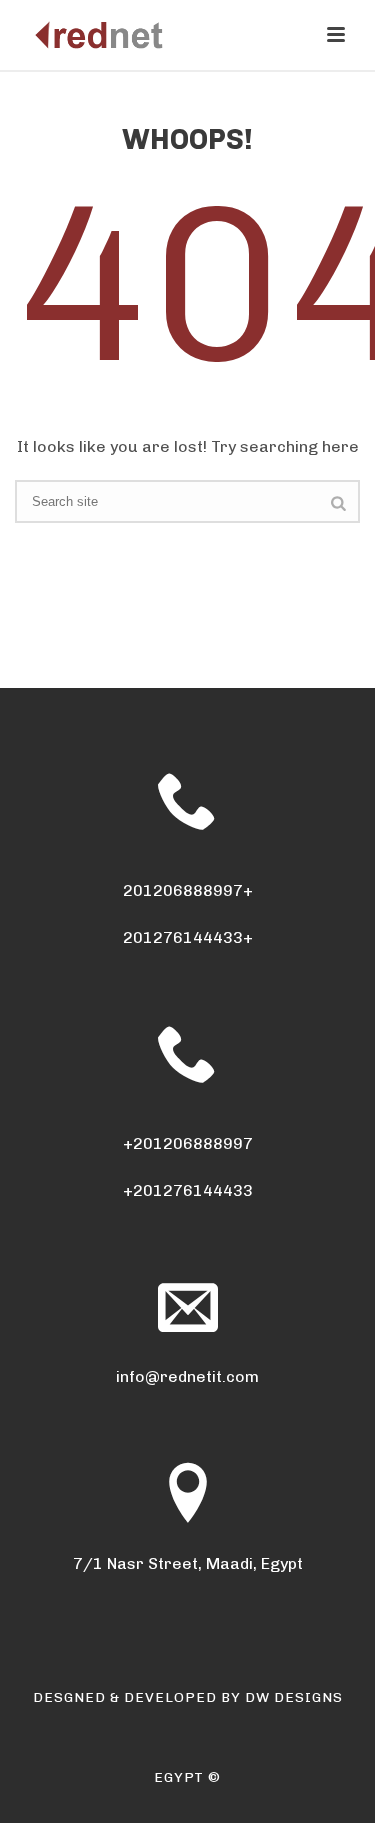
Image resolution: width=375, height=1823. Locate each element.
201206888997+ (188, 890)
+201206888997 (188, 1143)
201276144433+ (188, 937)
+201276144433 (188, 1190)
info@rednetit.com (187, 1376)
